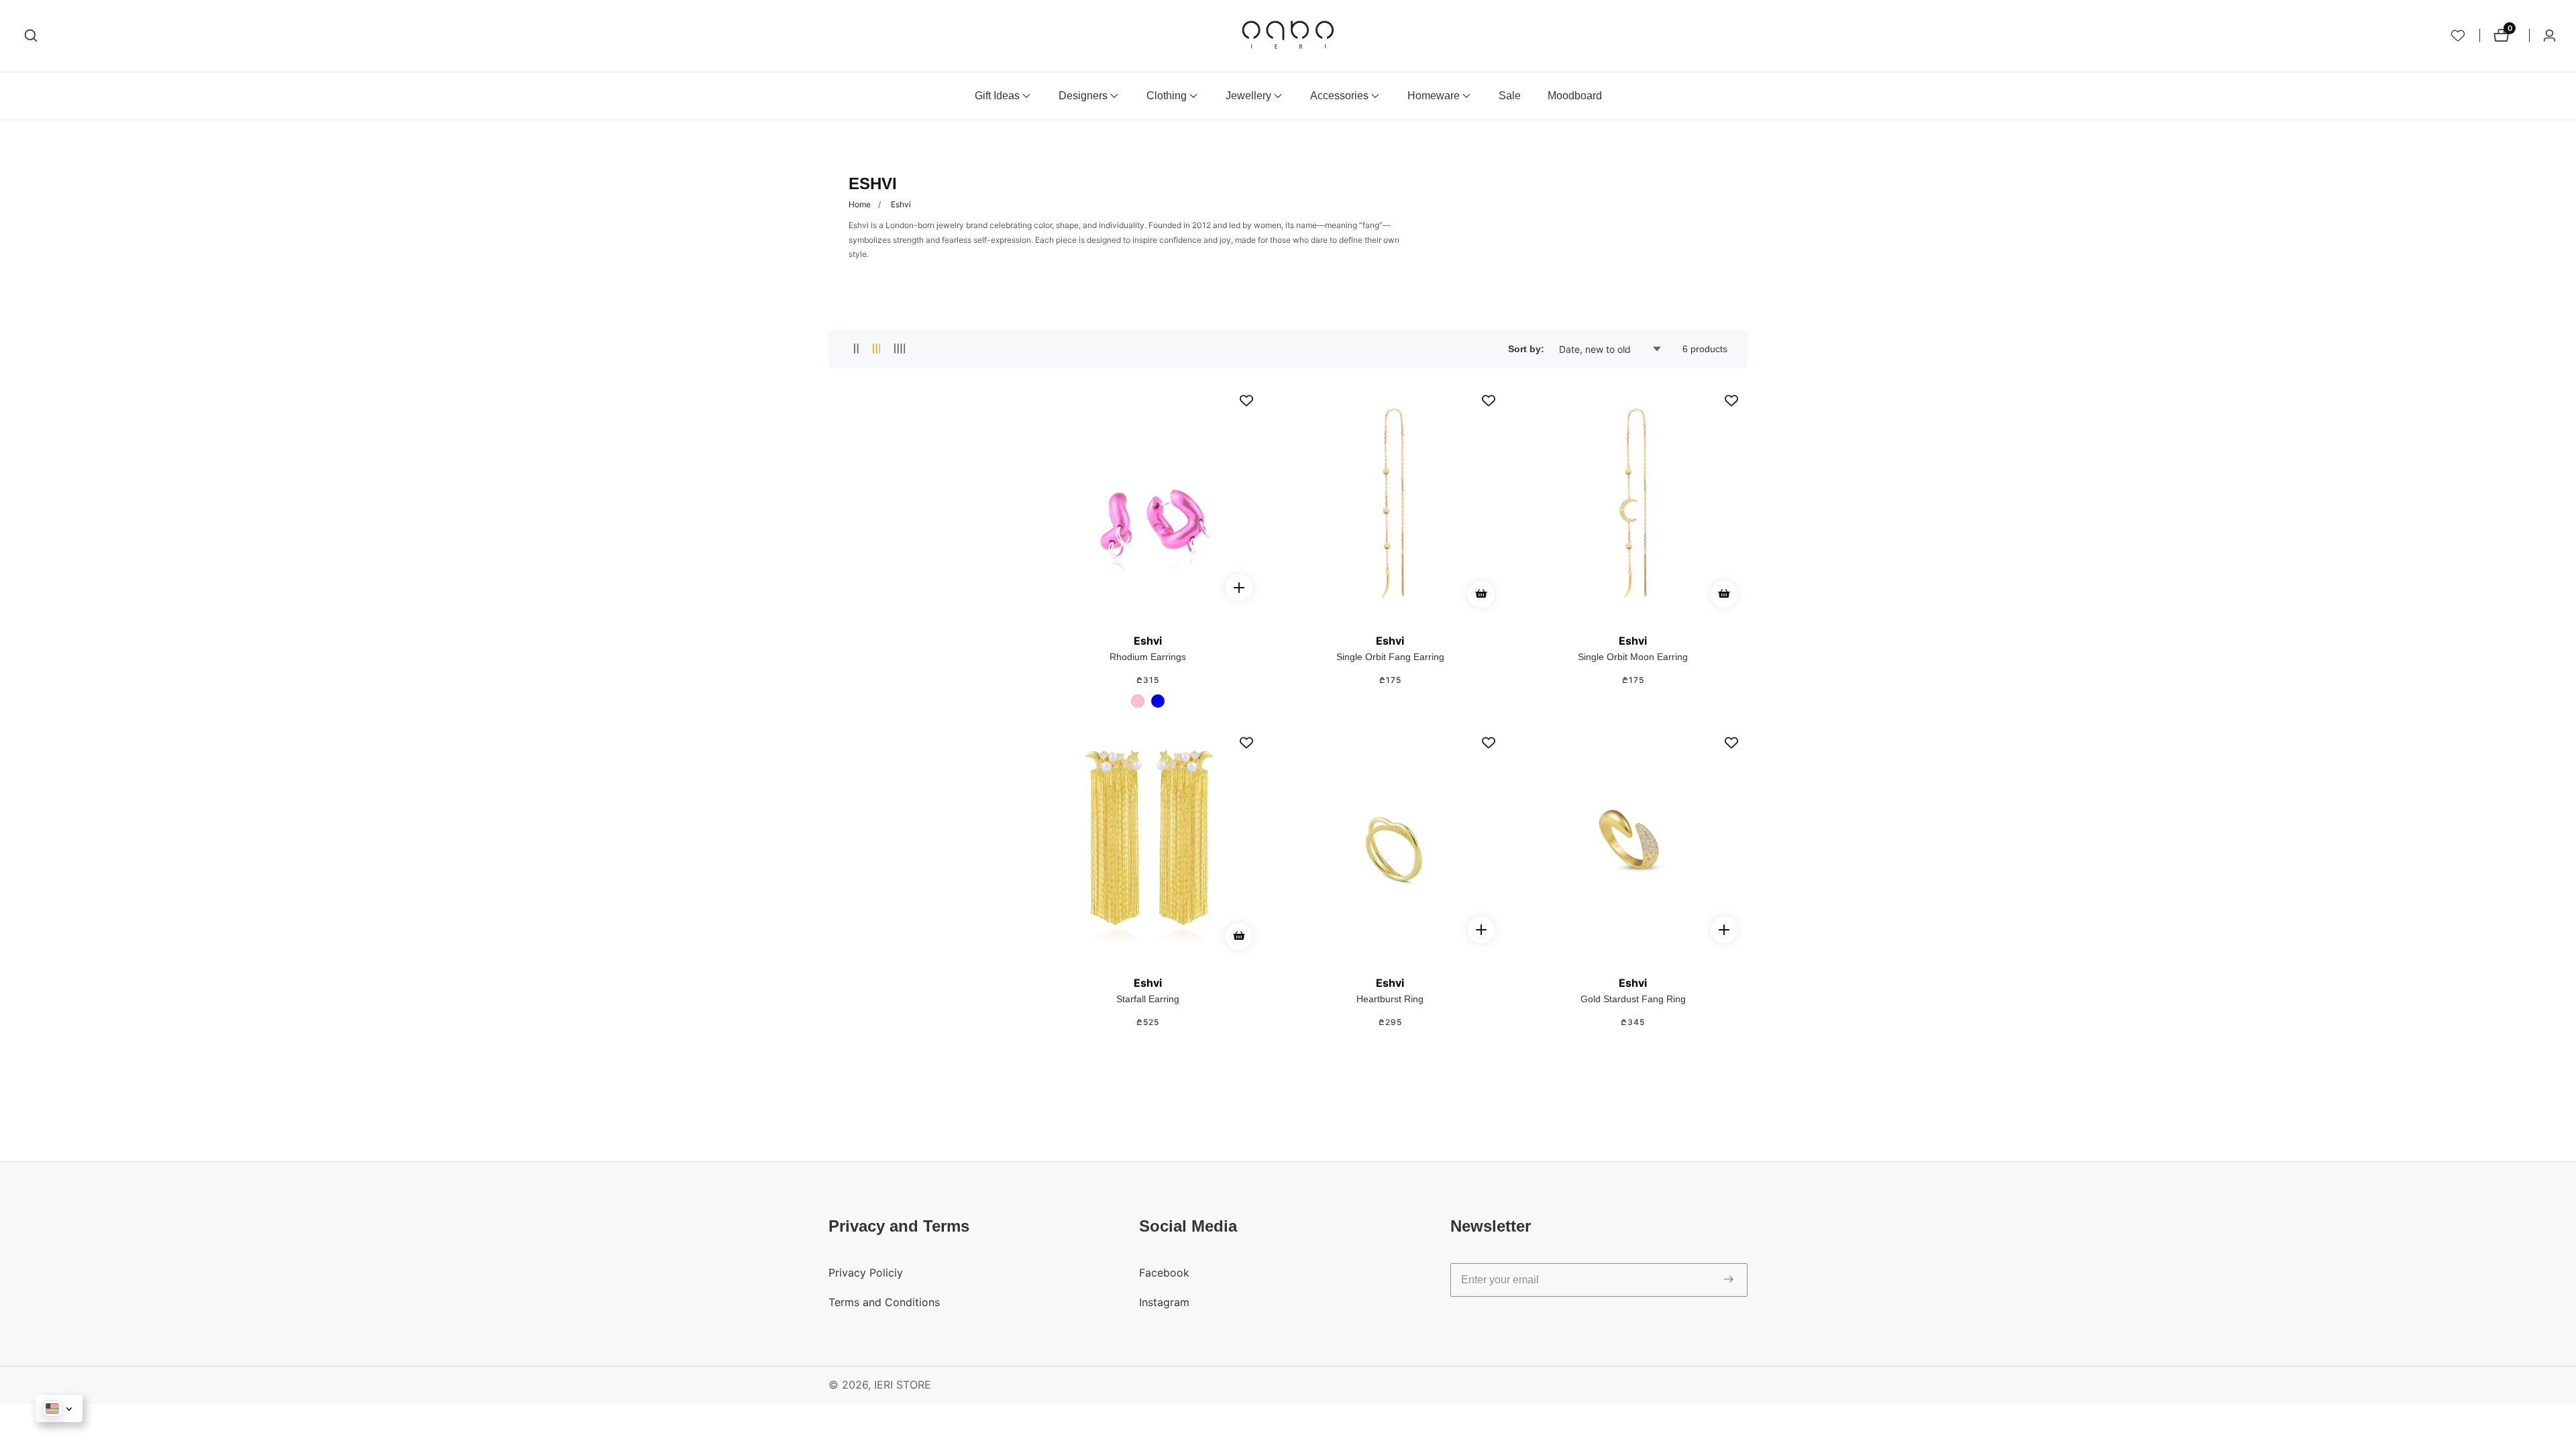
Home (860, 204)
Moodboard (1575, 96)
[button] (997, 96)
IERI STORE (903, 1385)
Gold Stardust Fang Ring (1633, 999)
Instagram (1164, 1302)
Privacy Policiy (866, 1273)
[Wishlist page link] (2458, 36)
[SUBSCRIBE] (1728, 1280)
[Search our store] (31, 36)
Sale (1510, 96)
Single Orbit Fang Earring (1390, 657)
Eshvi (901, 204)
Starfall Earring (1148, 999)
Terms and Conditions (884, 1302)
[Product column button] (856, 349)
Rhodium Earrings (1148, 657)
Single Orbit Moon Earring (1633, 657)
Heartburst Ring (1390, 999)
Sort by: (1526, 349)
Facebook (1164, 1273)
